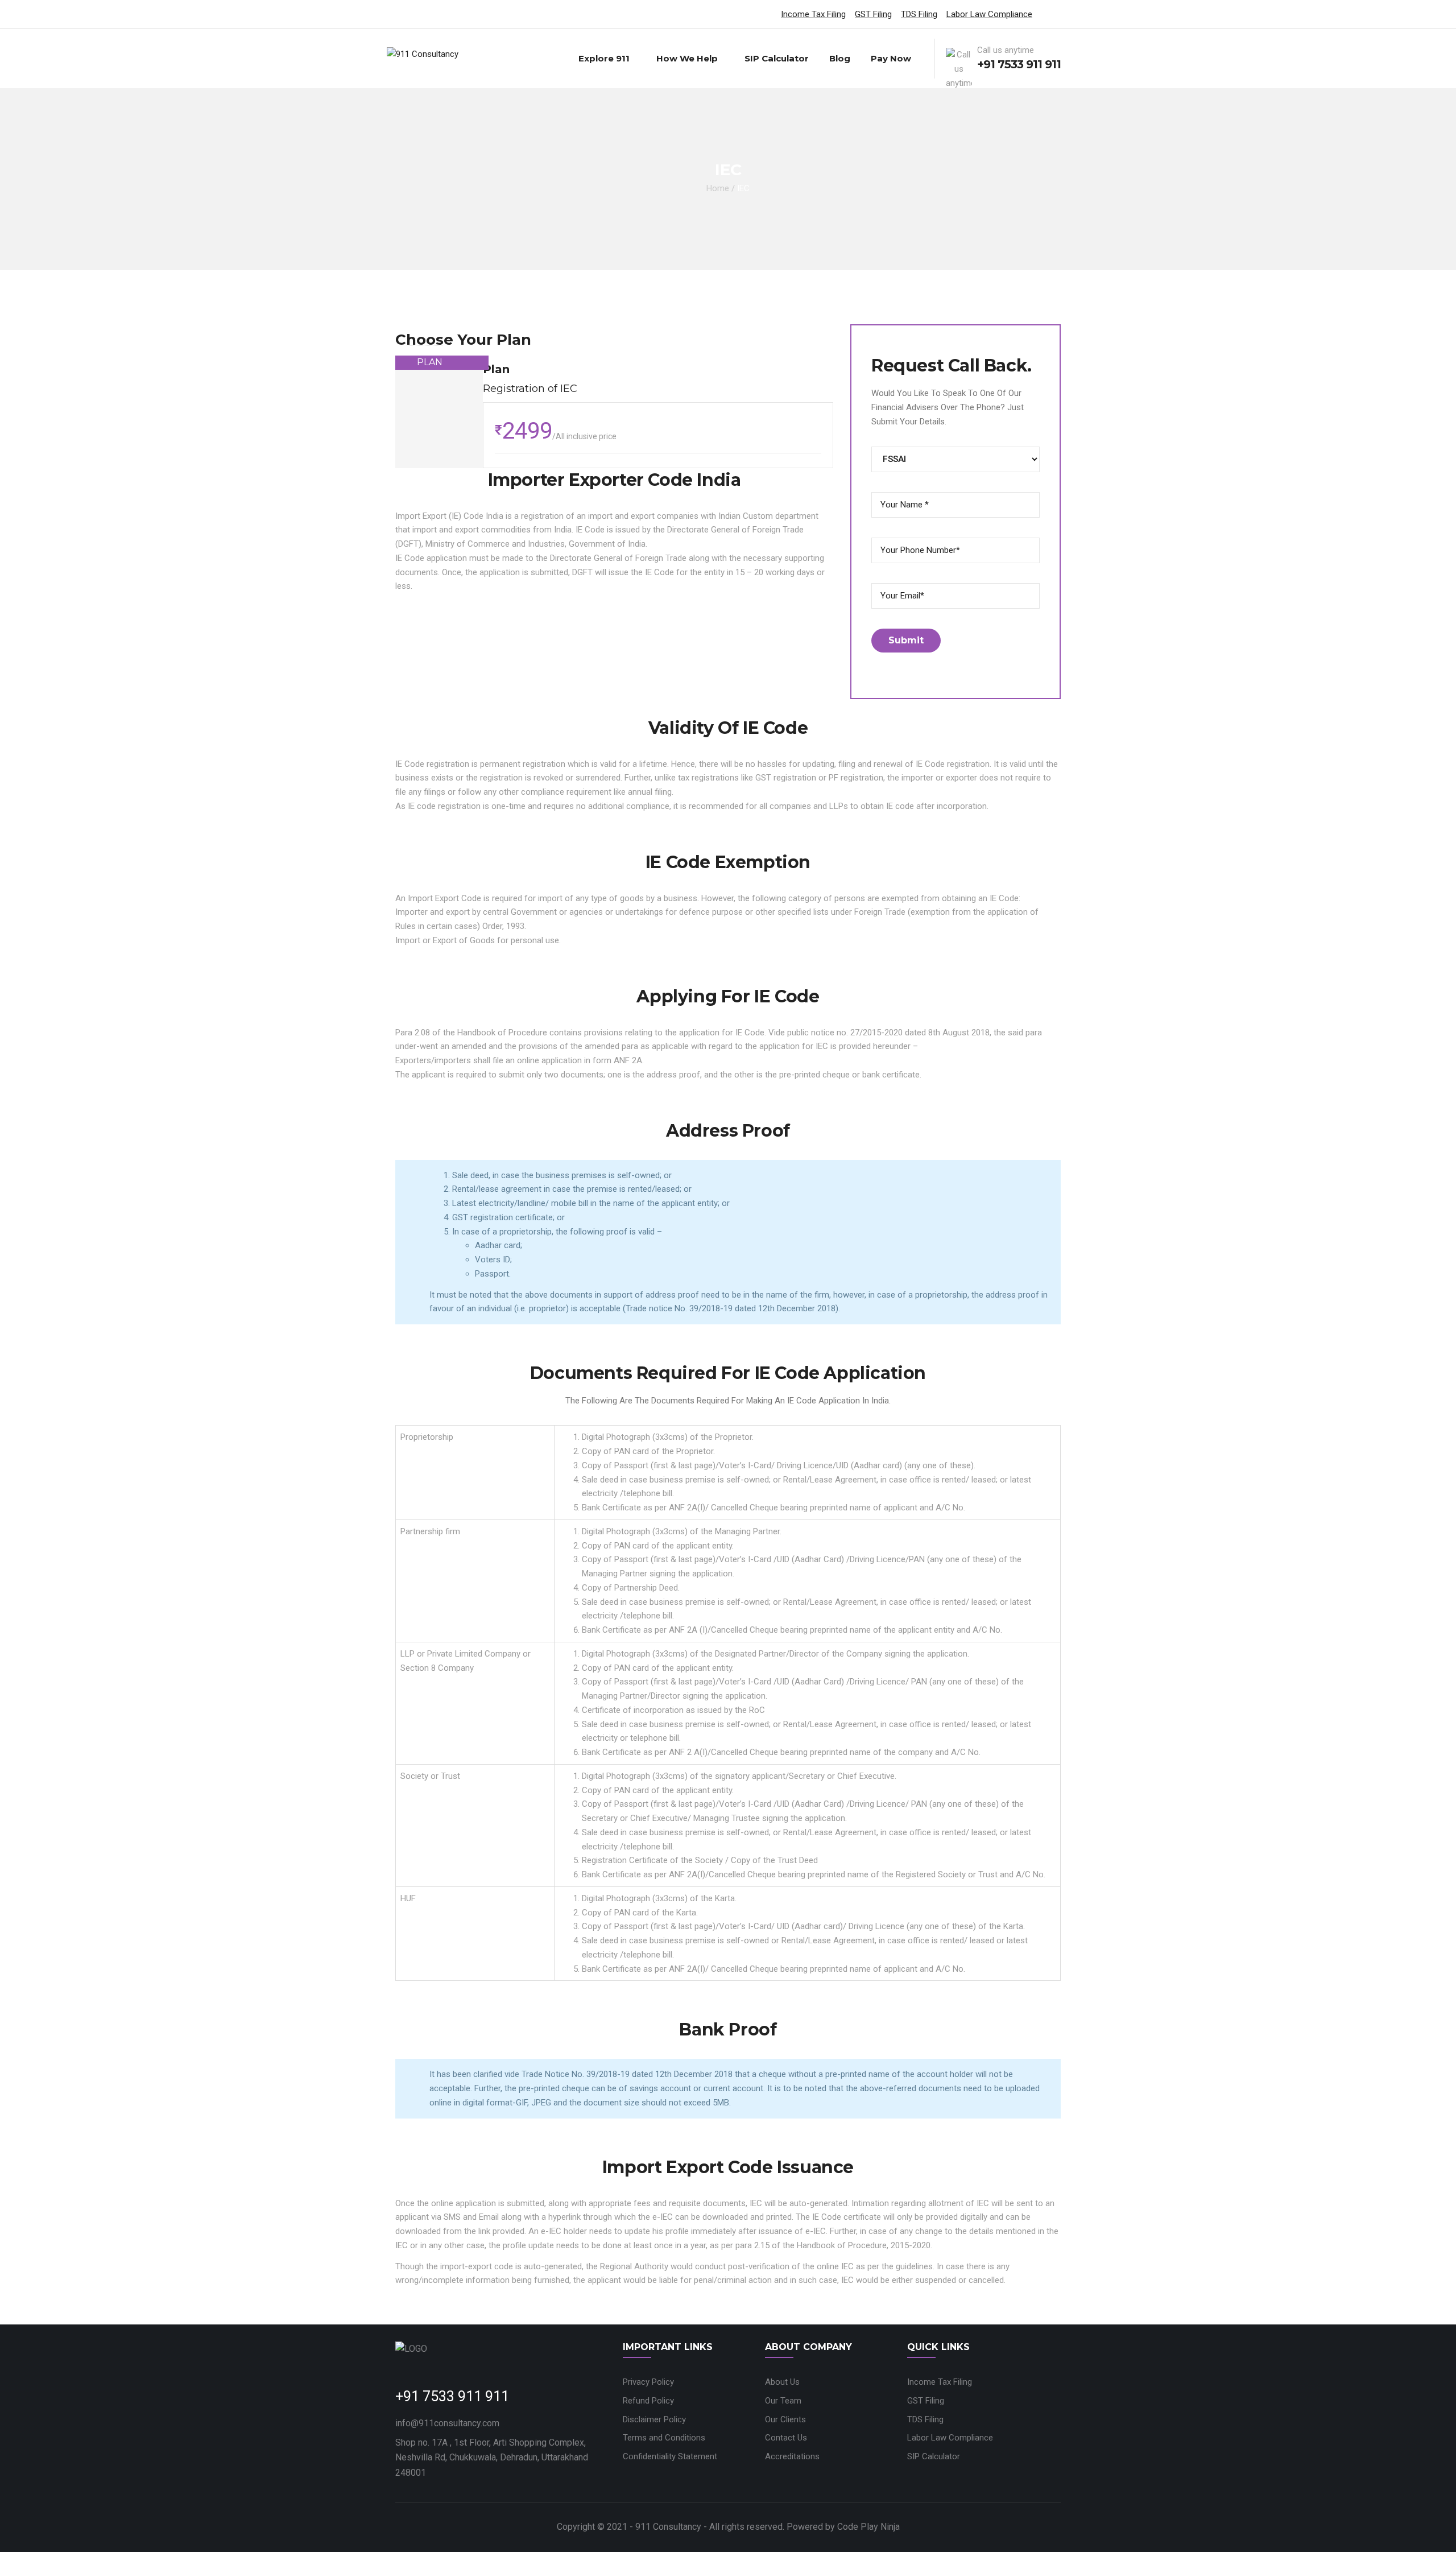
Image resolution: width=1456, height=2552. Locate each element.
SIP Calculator (777, 58)
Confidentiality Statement (670, 2456)
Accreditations (792, 2456)
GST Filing (873, 14)
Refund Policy (648, 2401)
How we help (687, 58)
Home (718, 188)
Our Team (783, 2401)
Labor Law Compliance (989, 14)
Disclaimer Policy (654, 2419)
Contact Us (786, 2438)
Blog (840, 58)
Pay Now (891, 58)
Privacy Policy (648, 2382)
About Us (782, 2382)
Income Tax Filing (813, 14)
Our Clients (785, 2419)
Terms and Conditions (664, 2438)
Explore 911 (604, 58)
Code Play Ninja (868, 2527)
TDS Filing (919, 14)
